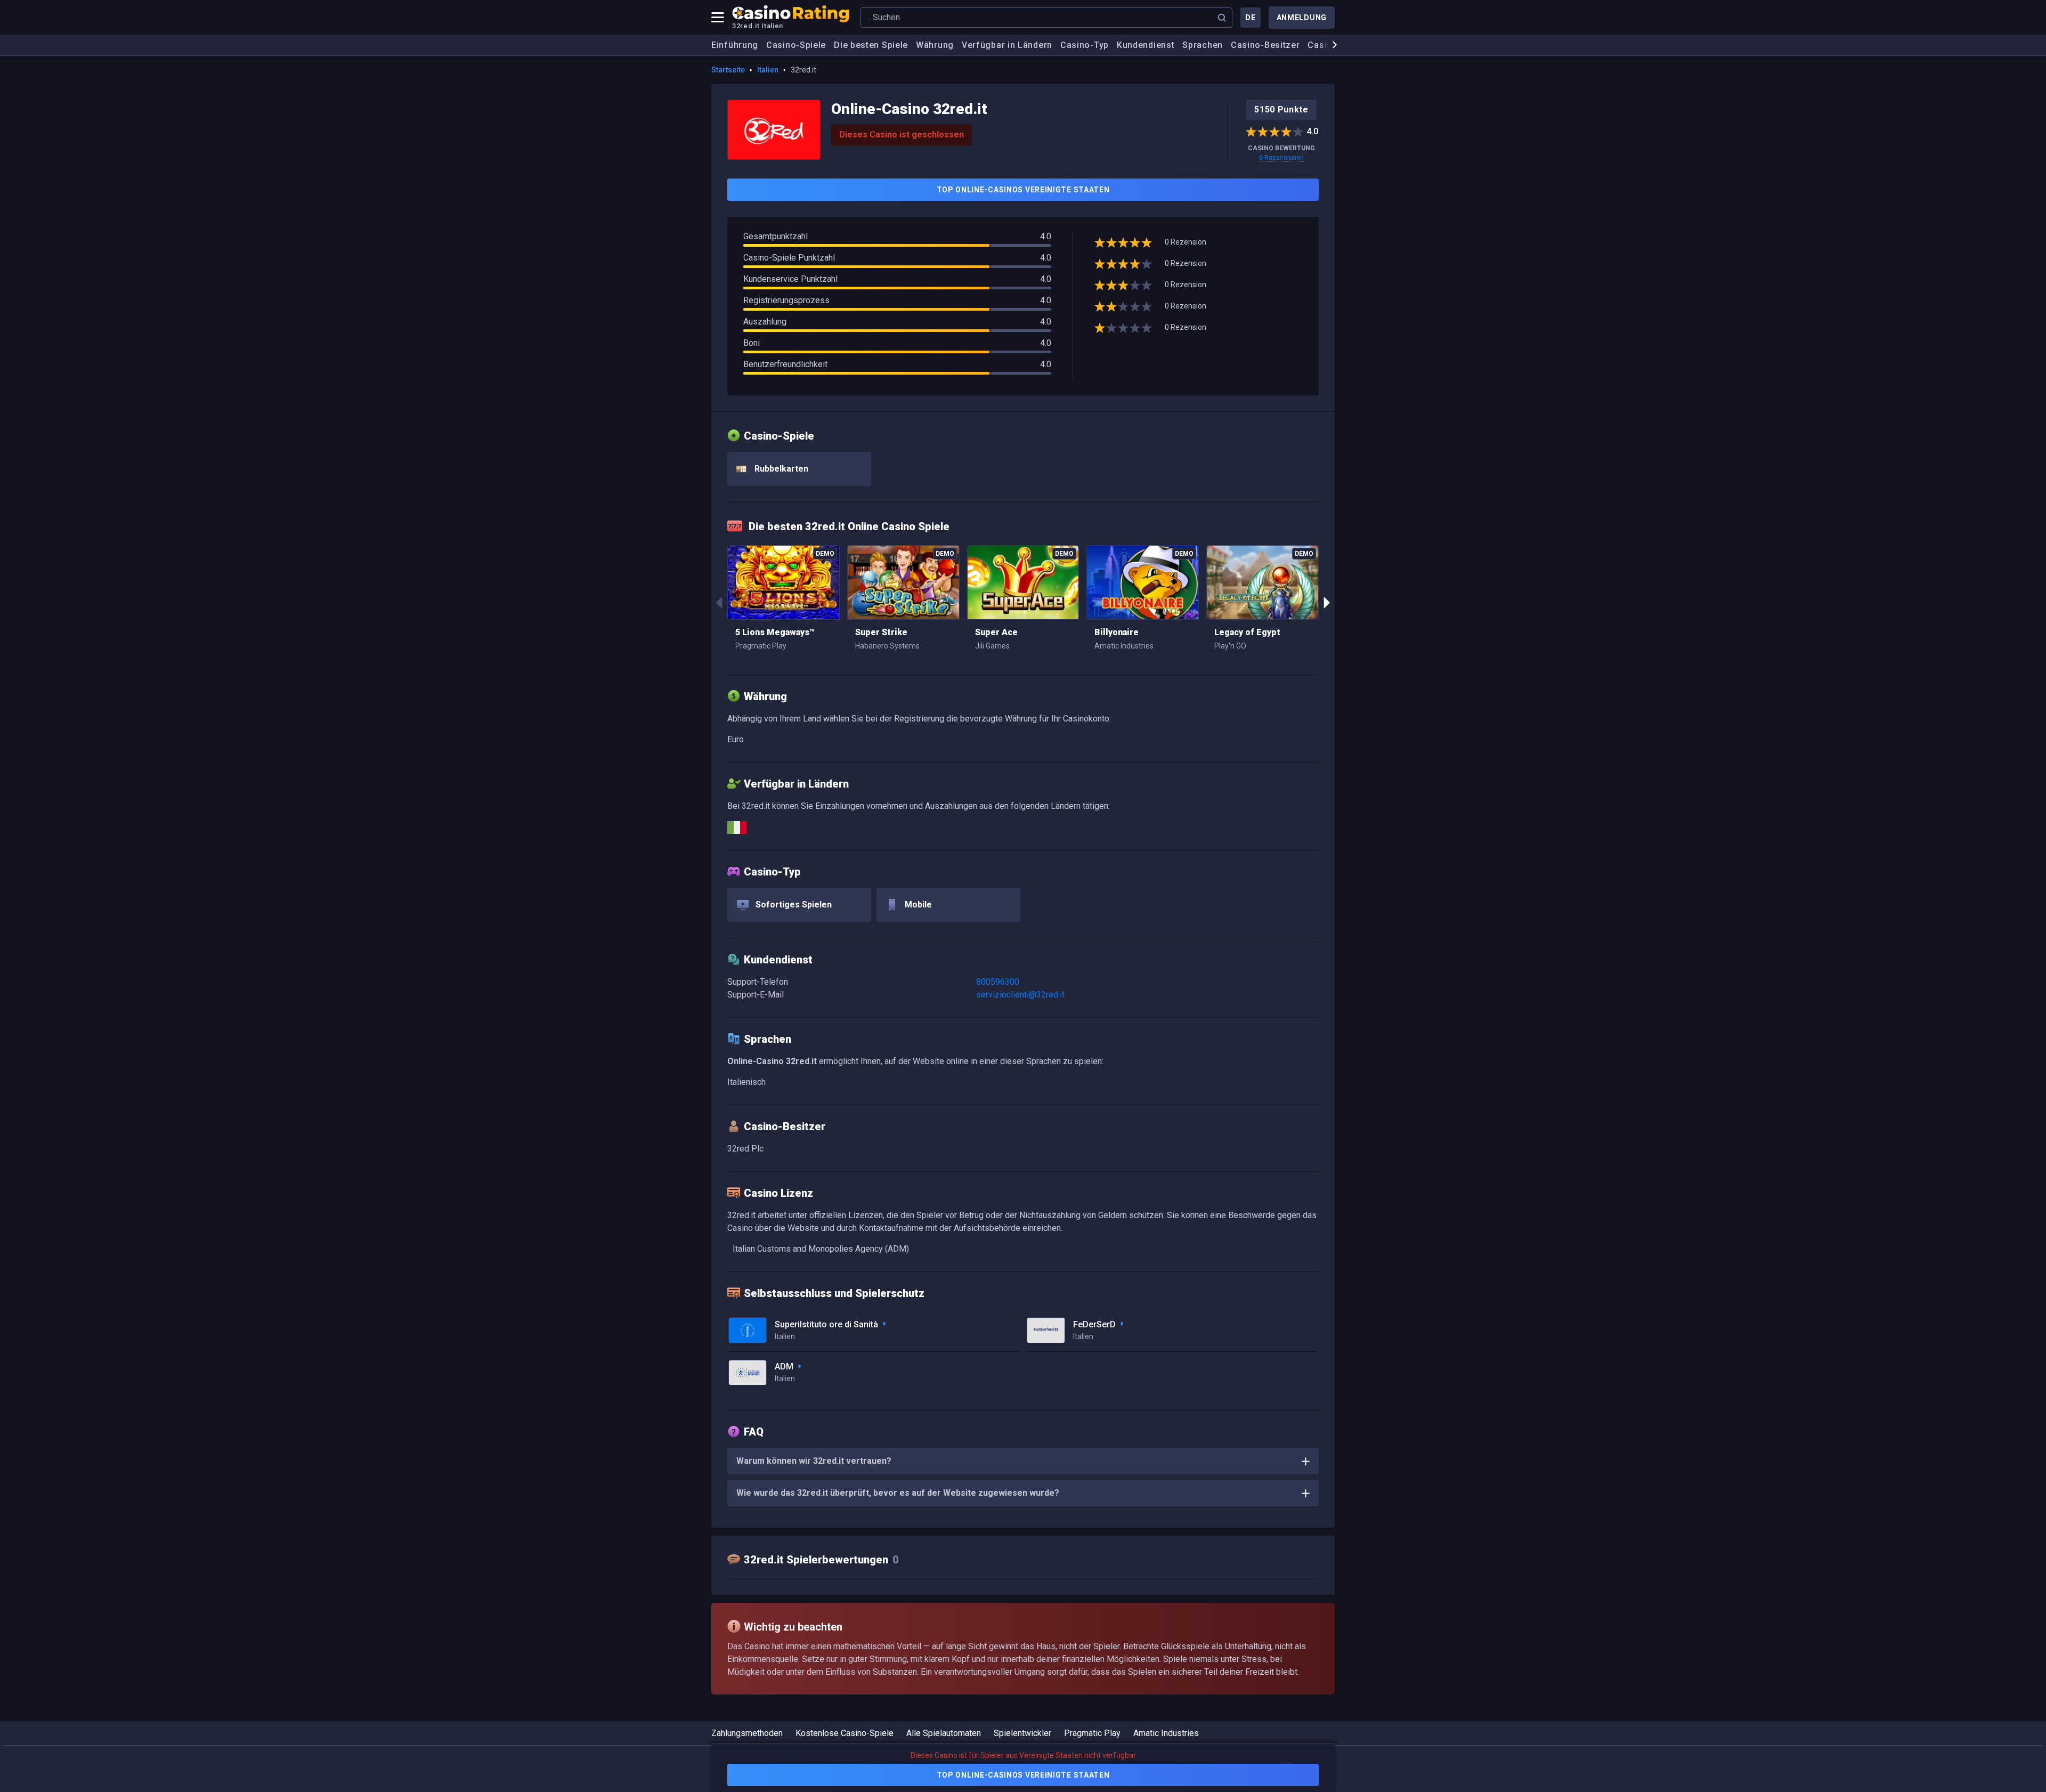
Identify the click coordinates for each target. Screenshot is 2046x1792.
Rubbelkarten (780, 469)
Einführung (735, 45)
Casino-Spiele (796, 45)
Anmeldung (1302, 18)
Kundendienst (1146, 45)
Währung (935, 45)
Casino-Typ (1085, 45)
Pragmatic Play (1092, 1733)
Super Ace (996, 632)
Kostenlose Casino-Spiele (845, 1733)
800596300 (998, 982)
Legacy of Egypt (1247, 632)
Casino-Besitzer (1265, 45)
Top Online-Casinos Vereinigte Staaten (1023, 190)
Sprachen (1203, 45)
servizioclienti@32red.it (1020, 995)
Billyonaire (1117, 632)
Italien (768, 70)
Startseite (728, 70)
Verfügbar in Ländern (1007, 45)
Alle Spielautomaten (944, 1733)
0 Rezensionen (1281, 158)
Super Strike (881, 632)
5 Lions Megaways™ (775, 632)
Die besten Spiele (871, 45)
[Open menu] (718, 18)
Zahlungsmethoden (747, 1733)
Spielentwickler (1022, 1733)
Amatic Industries (1166, 1733)
